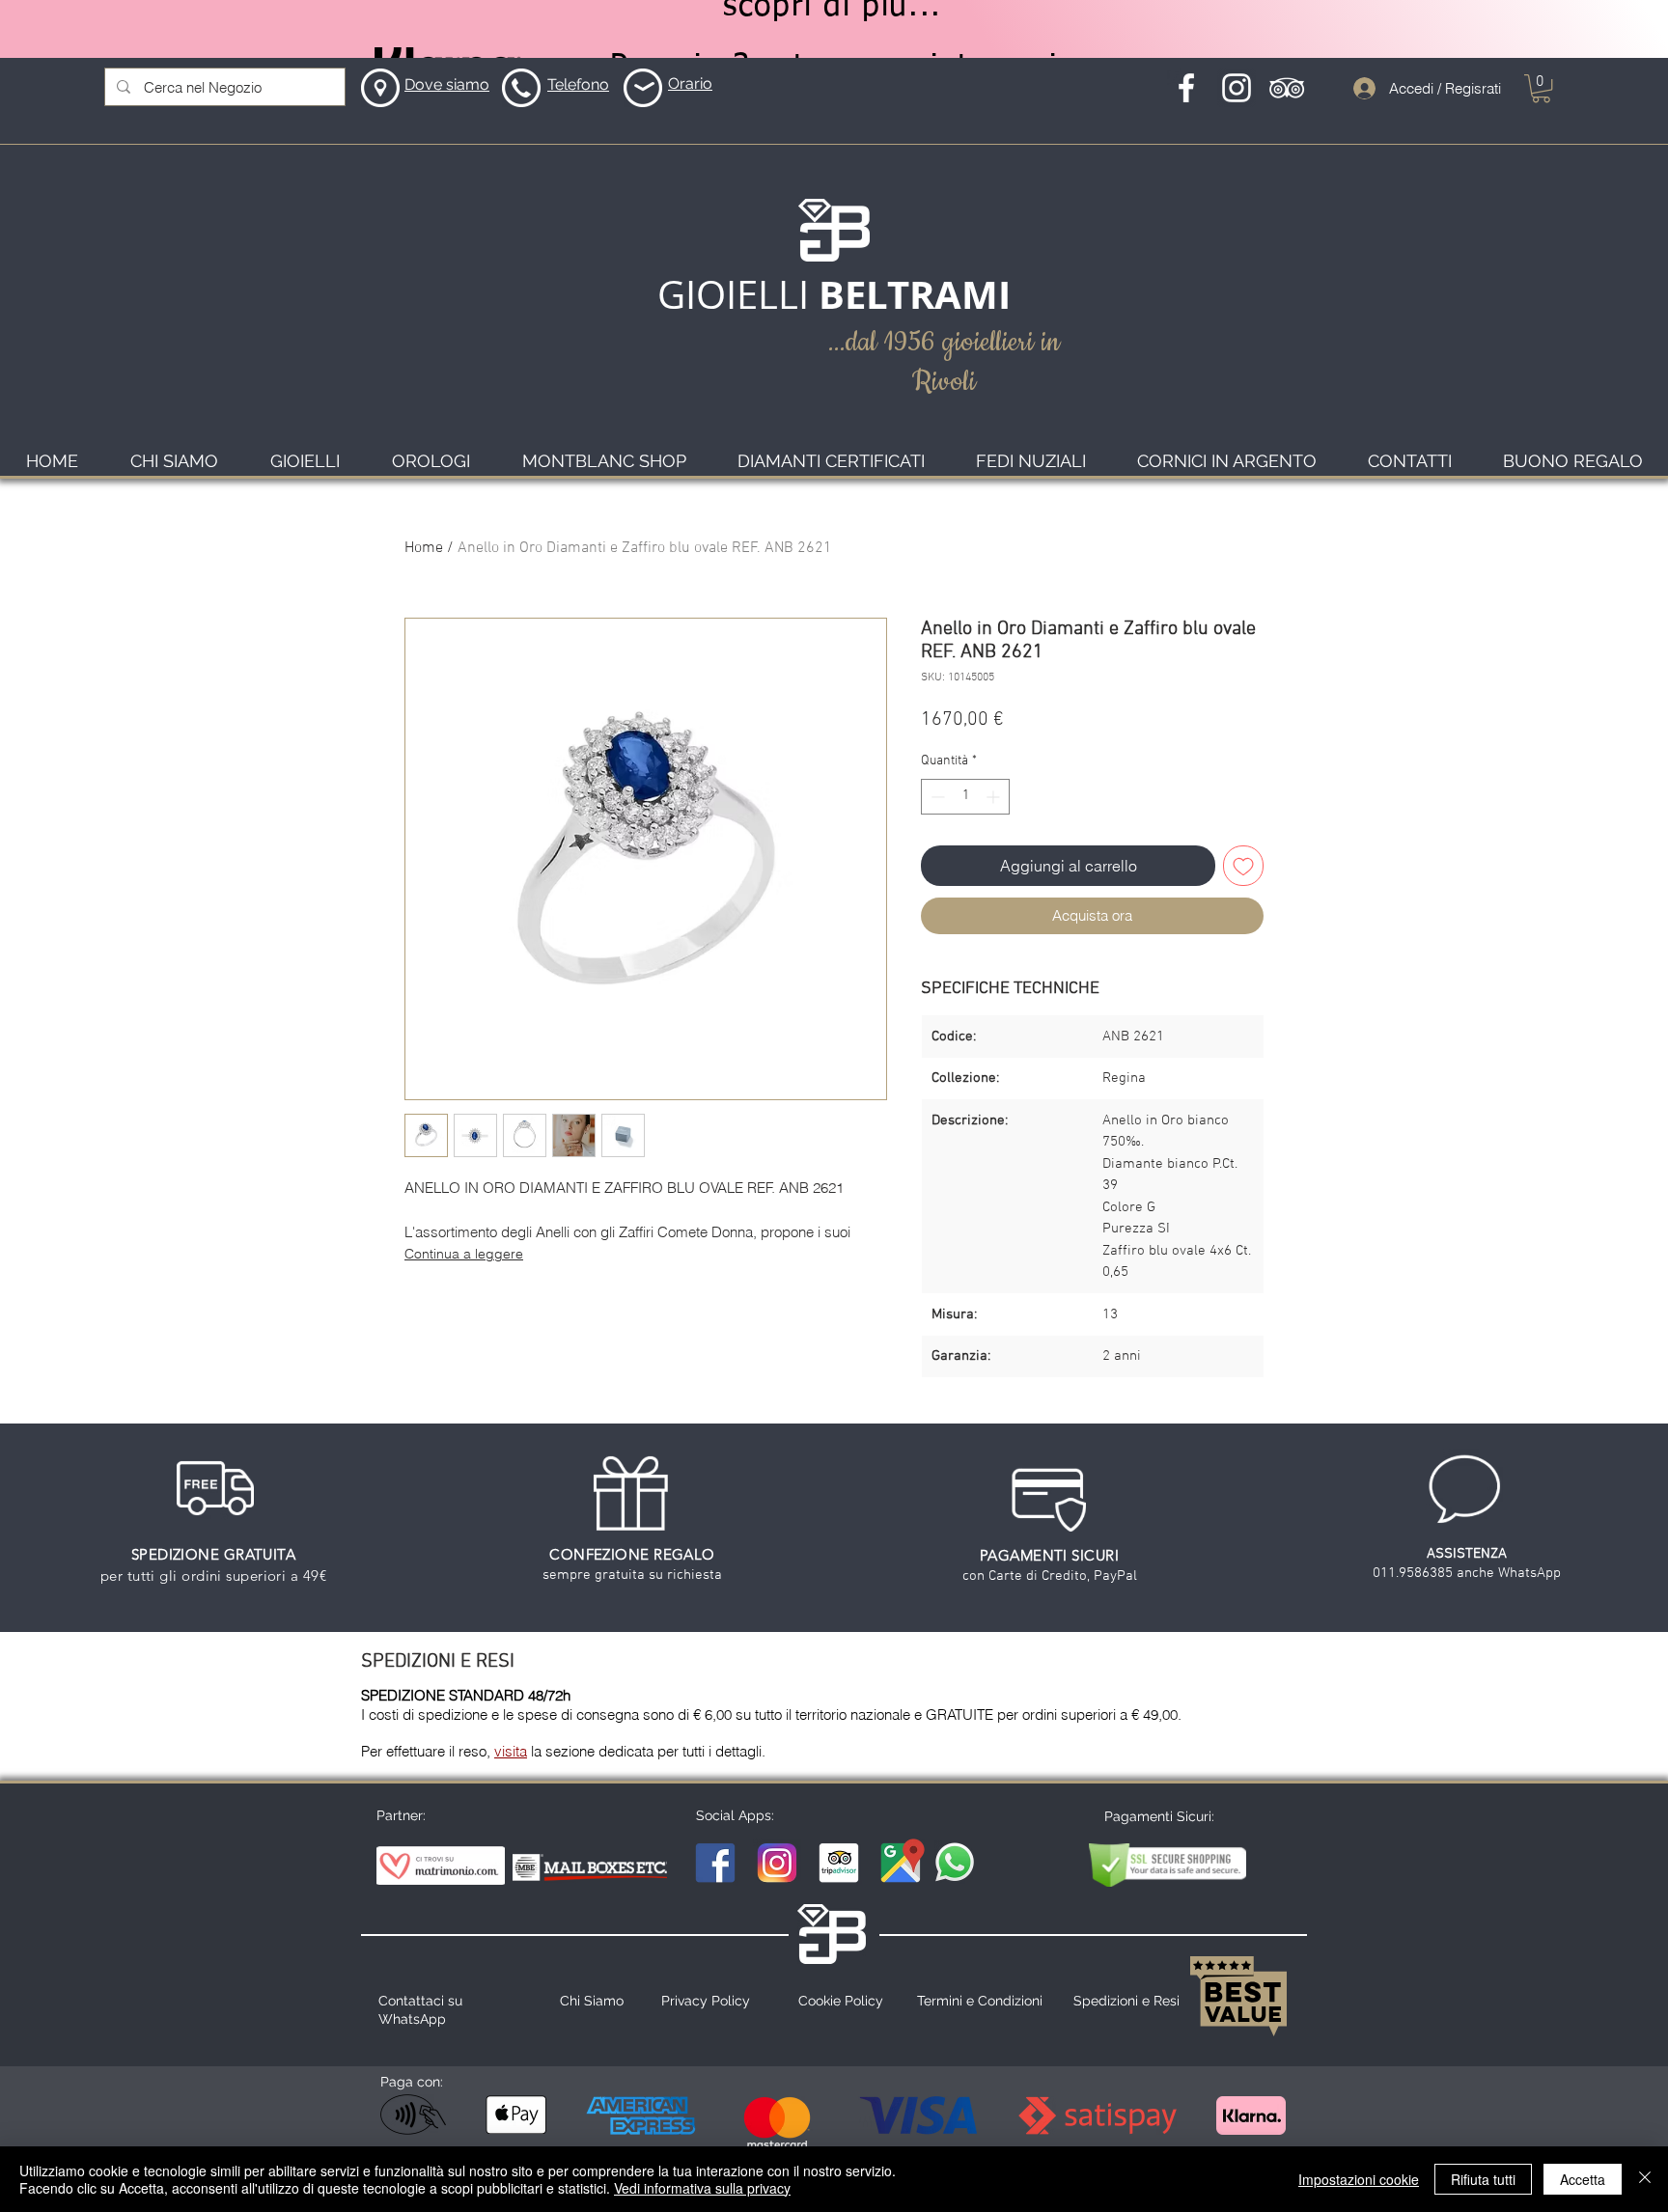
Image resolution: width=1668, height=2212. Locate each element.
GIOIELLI (738, 294)
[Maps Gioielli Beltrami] (901, 1863)
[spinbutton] (965, 797)
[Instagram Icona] (1237, 88)
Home (424, 548)
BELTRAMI (915, 294)
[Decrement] (936, 797)
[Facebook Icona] (1186, 88)
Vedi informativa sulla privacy (702, 2188)
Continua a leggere (464, 1254)
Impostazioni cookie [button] (1359, 2179)
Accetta (1583, 2179)
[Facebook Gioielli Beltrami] (715, 1863)
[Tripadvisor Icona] (1287, 88)
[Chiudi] (1645, 2179)
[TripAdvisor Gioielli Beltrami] (839, 1863)
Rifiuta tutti (1483, 2179)
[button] (1541, 88)
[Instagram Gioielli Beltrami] (777, 1863)
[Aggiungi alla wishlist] (1243, 866)
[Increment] (995, 797)
